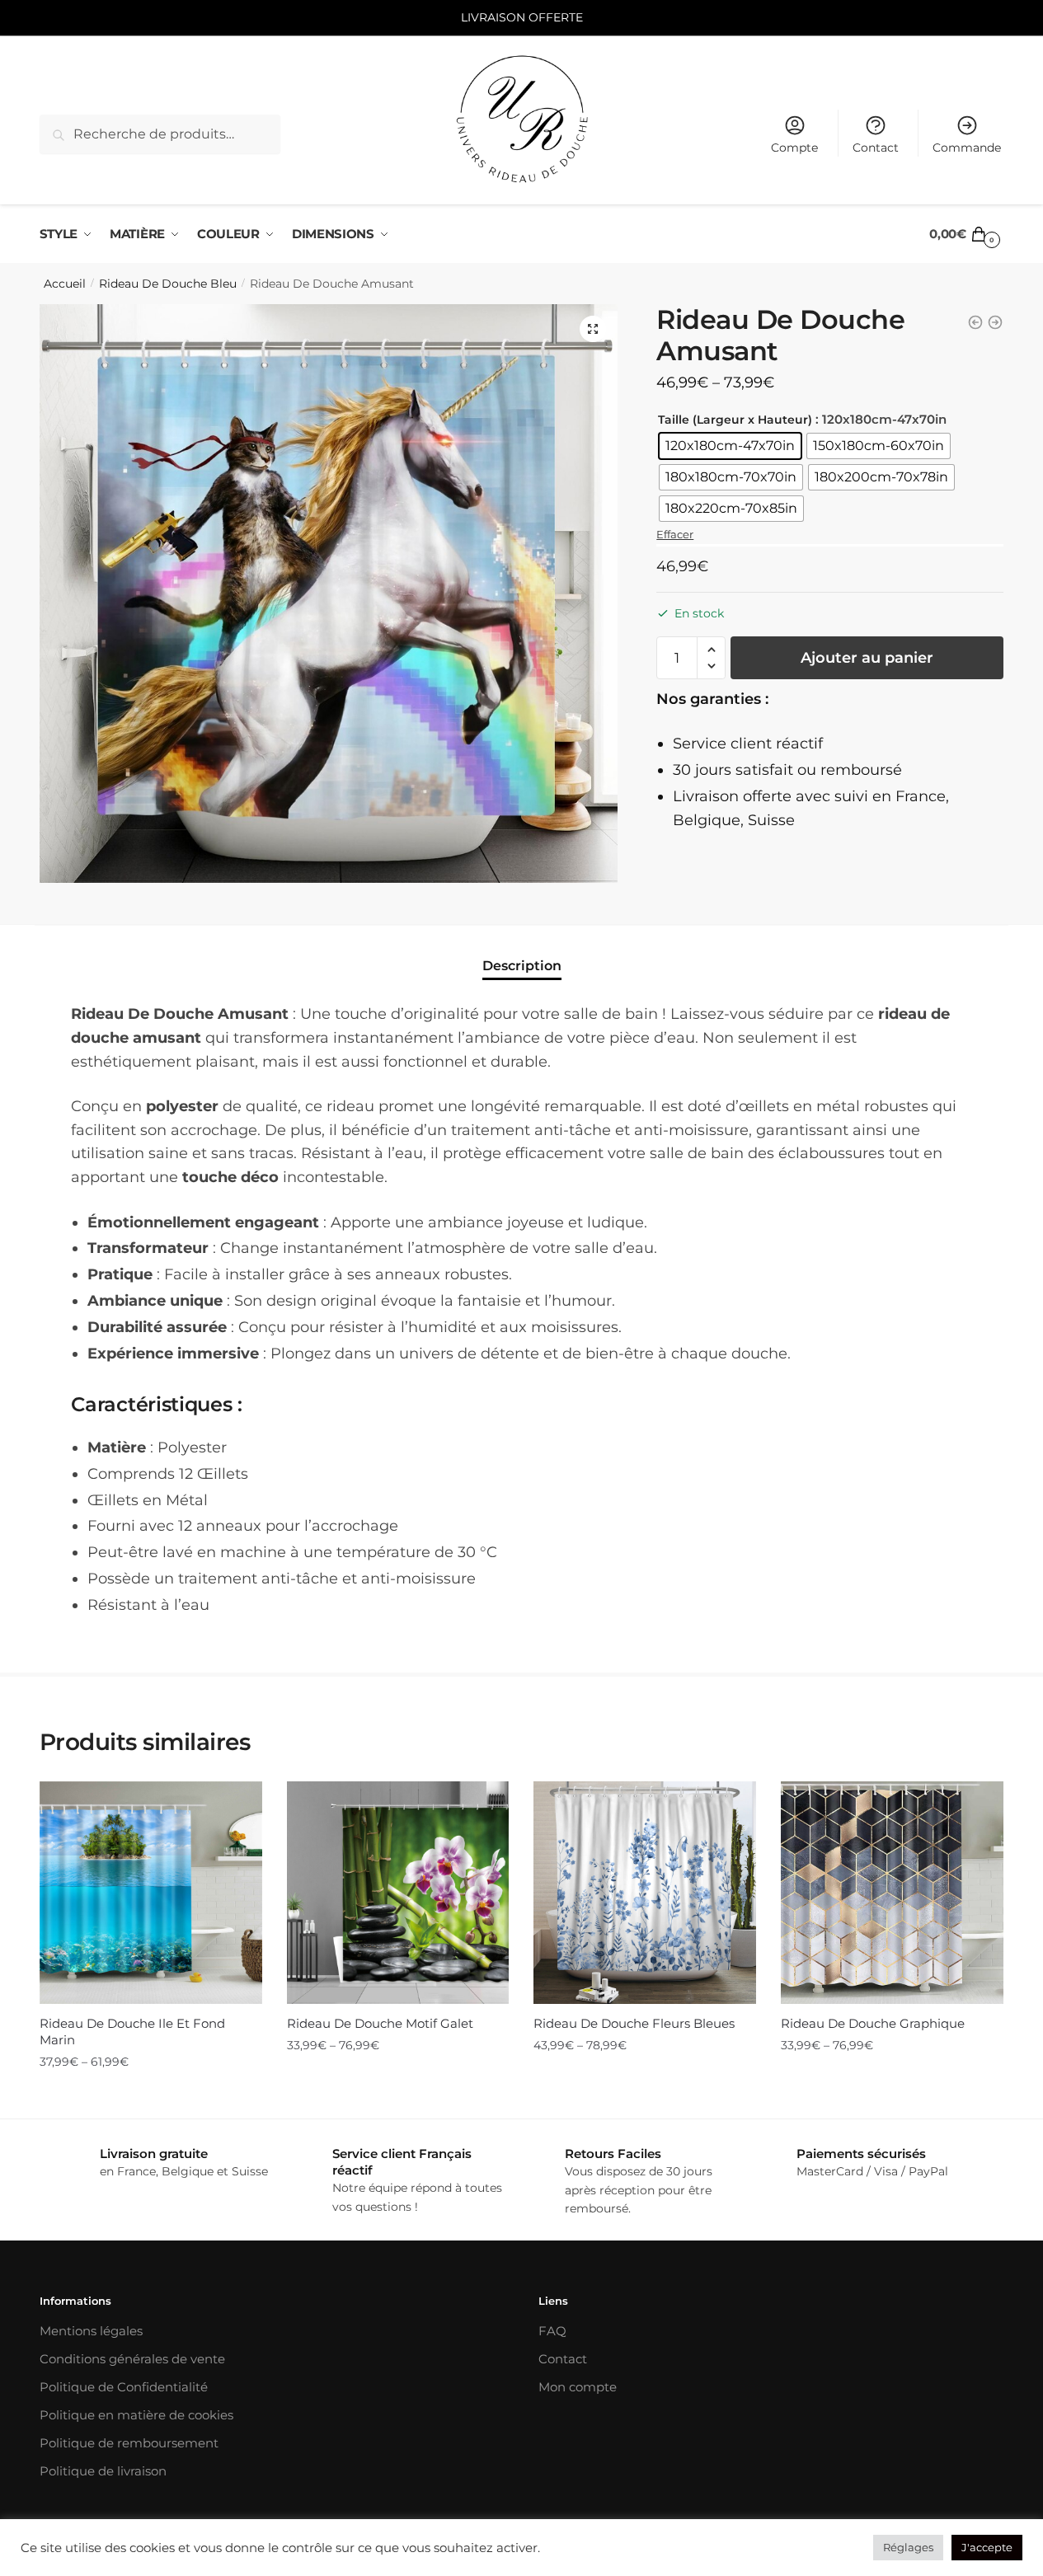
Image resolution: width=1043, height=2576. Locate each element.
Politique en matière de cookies (136, 2415)
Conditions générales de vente (132, 2359)
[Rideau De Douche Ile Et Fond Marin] (151, 1893)
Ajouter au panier (867, 658)
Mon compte (578, 2387)
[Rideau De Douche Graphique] (892, 1893)
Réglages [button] (908, 2547)
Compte (794, 148)
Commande (967, 148)
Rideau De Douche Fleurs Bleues (634, 2023)
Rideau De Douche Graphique (873, 2023)
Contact (876, 148)
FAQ (552, 2331)
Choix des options (151, 2095)
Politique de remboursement (129, 2443)
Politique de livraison (103, 2471)
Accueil (65, 284)
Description (522, 966)
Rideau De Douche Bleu (168, 284)
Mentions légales (91, 2331)
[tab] (522, 952)
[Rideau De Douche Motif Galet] (398, 1893)
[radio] (730, 446)
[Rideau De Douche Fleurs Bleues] (645, 1893)
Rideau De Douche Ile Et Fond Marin (132, 2032)
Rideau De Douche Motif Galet (380, 2023)
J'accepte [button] (987, 2547)
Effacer (675, 534)
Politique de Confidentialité (124, 2387)
